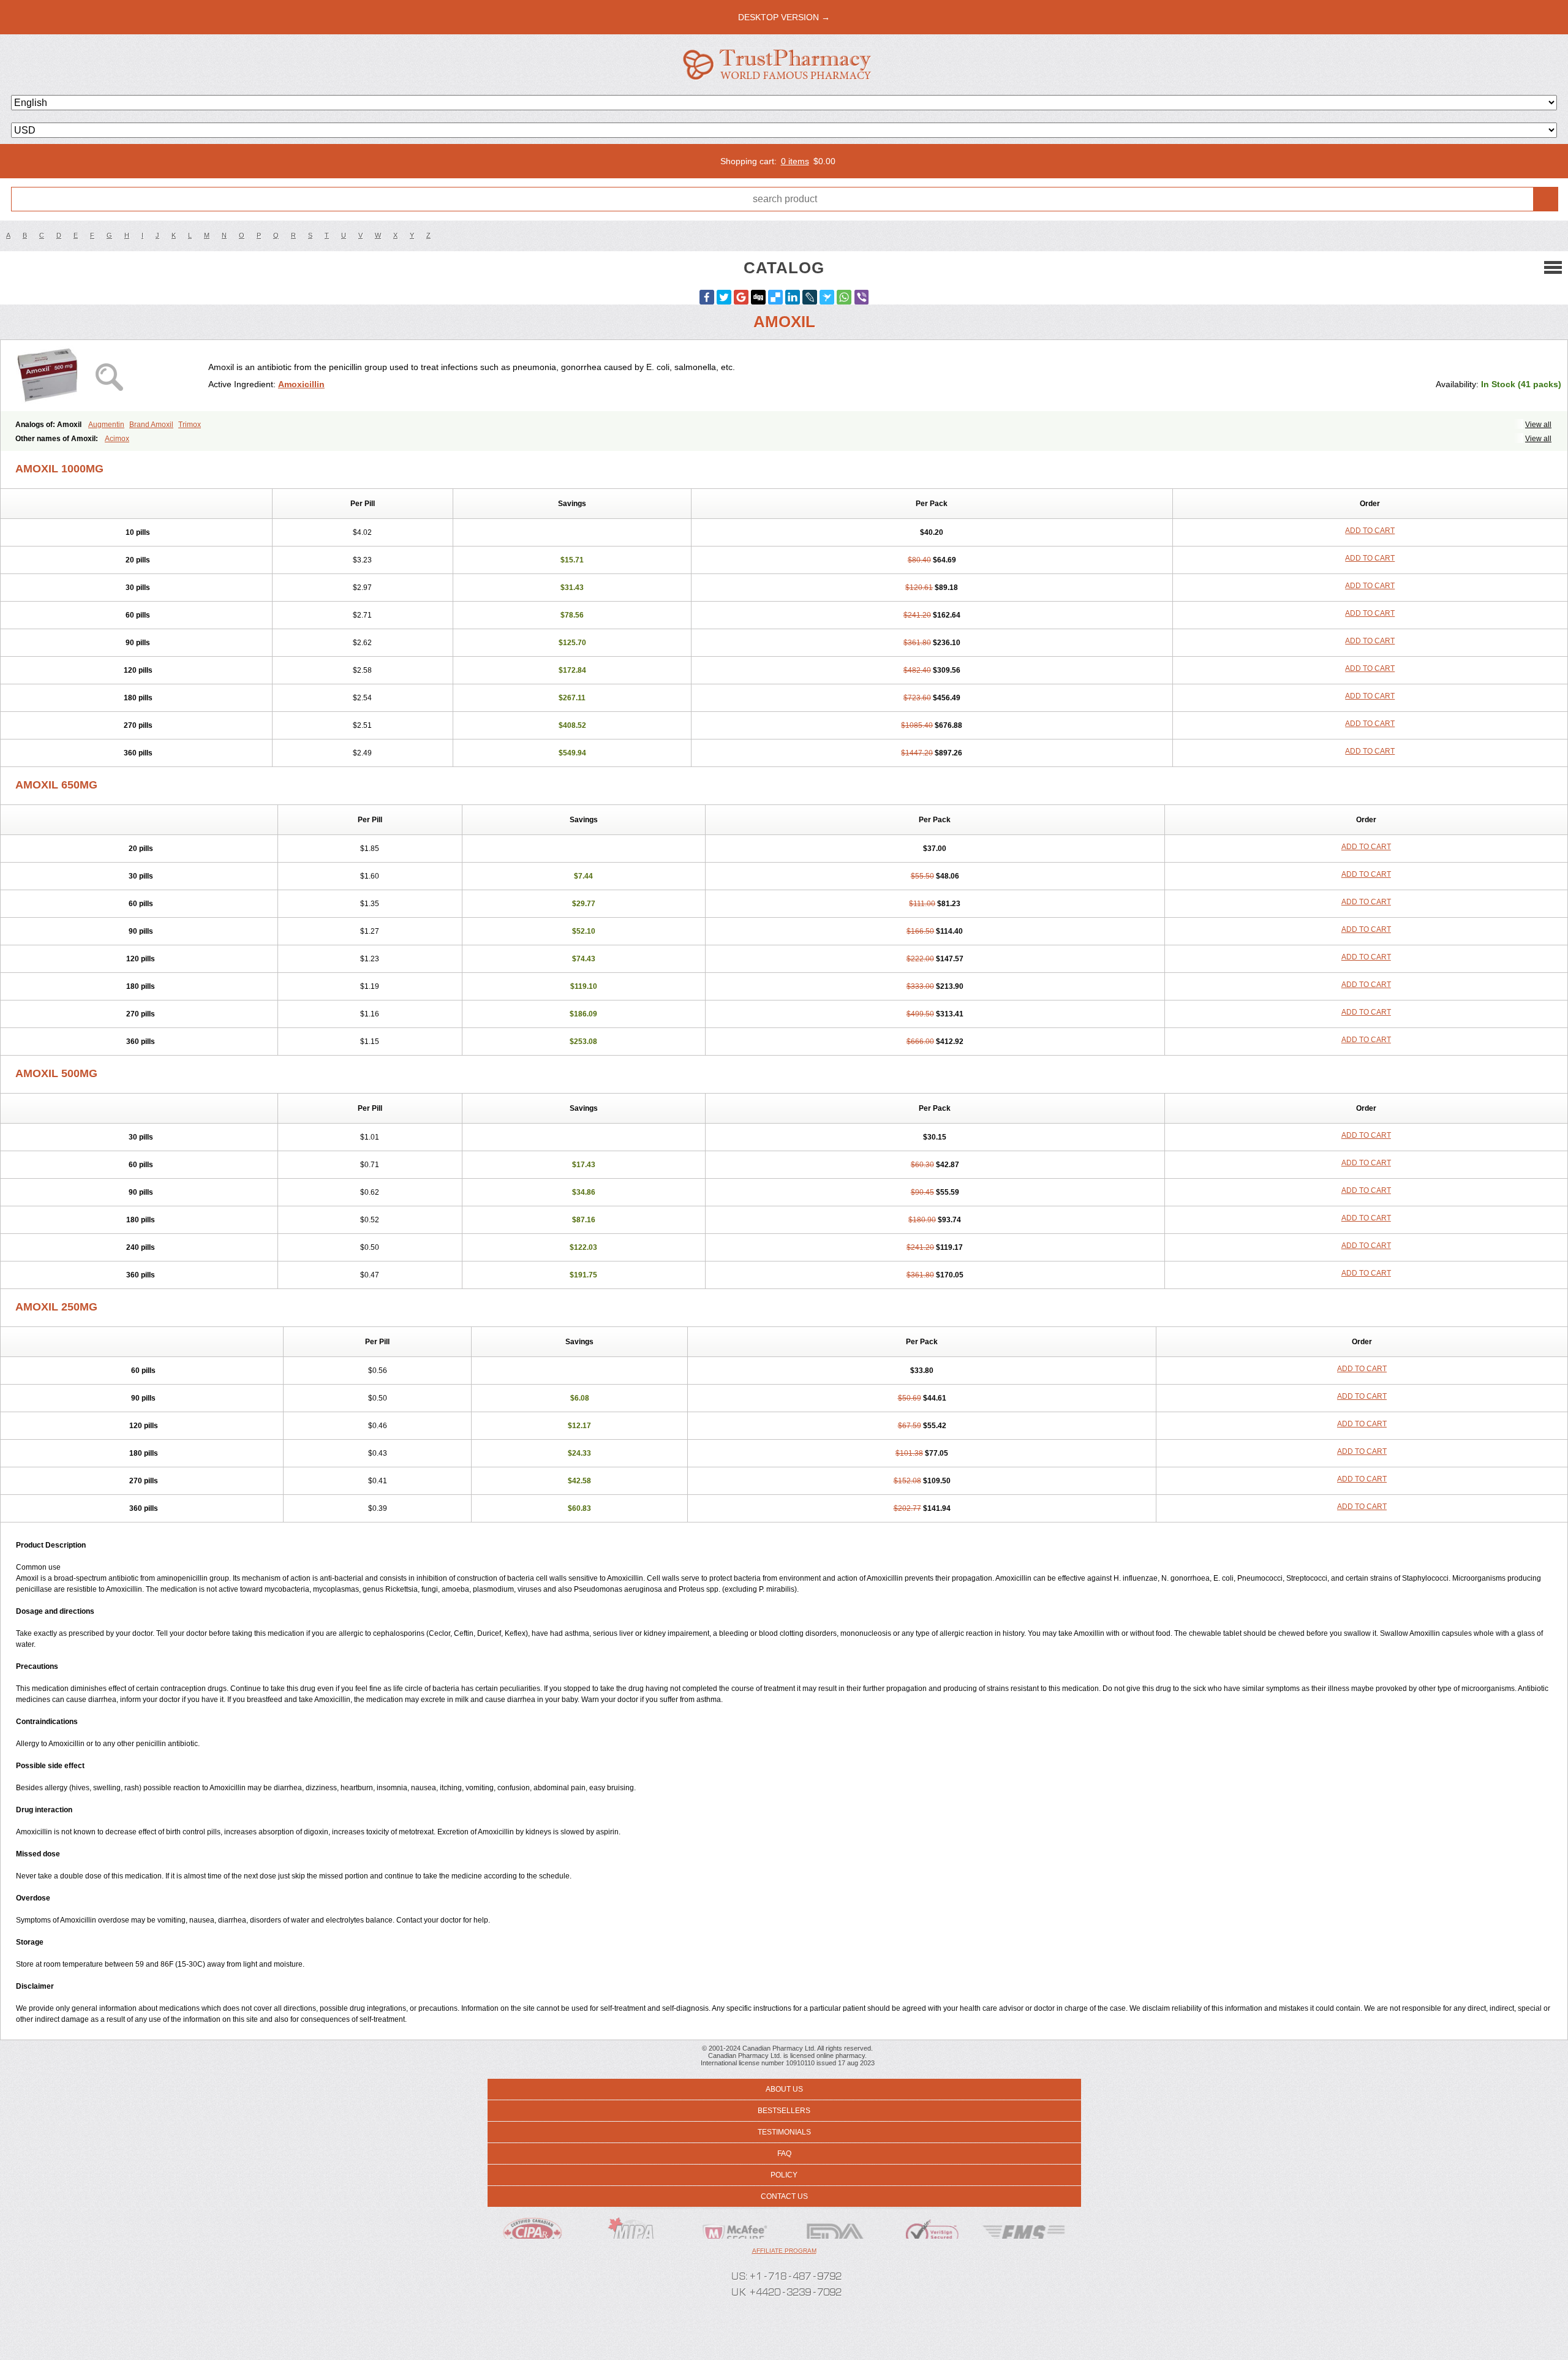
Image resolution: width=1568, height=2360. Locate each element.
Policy (784, 2175)
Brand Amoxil (151, 425)
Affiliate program (784, 2251)
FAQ (784, 2154)
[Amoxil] (109, 376)
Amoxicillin (301, 384)
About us (784, 2089)
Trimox (190, 425)
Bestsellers (784, 2111)
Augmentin (106, 425)
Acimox (117, 439)
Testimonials (784, 2132)
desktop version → (784, 17)
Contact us (784, 2196)
